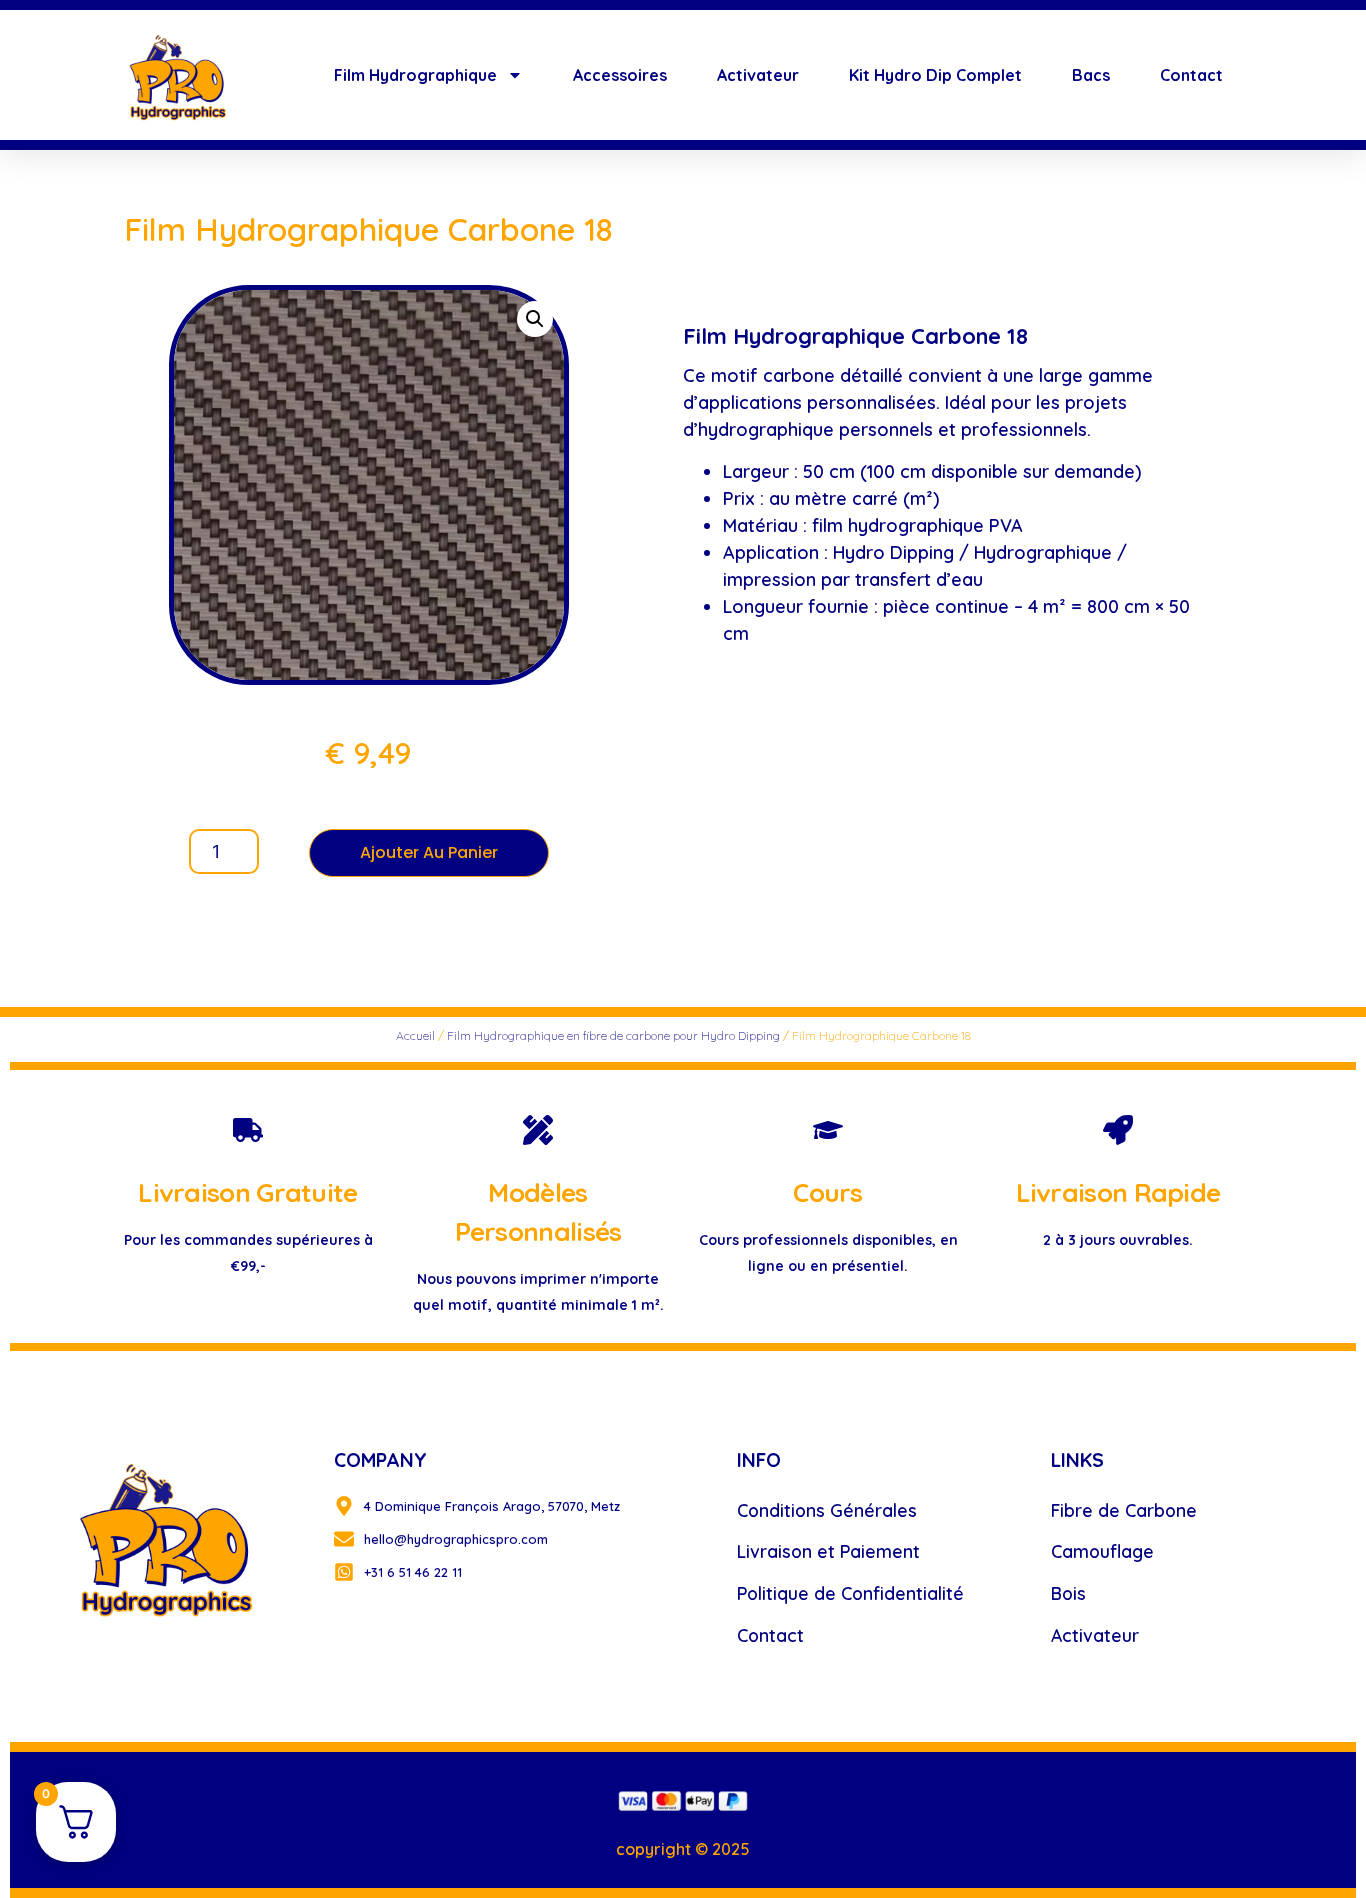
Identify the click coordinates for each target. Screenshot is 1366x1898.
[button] (535, 319)
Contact (1191, 75)
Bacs (1091, 75)
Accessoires (620, 75)
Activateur (758, 75)
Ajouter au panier (429, 852)
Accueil (415, 1035)
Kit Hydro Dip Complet (935, 75)
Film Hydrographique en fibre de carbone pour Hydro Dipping (613, 1035)
